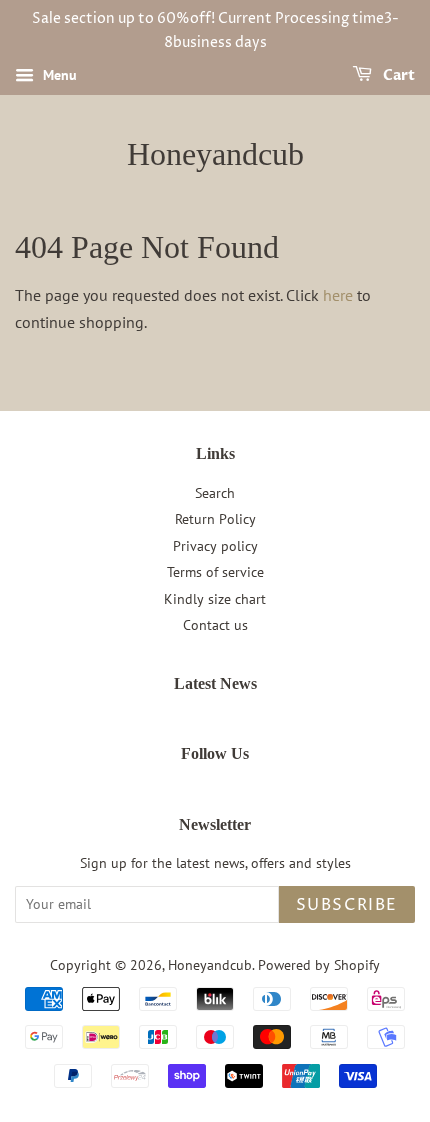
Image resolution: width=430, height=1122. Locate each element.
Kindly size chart (215, 599)
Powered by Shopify (319, 965)
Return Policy (215, 519)
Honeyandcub (215, 154)
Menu (58, 75)
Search (215, 493)
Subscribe (347, 905)
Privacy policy (215, 546)
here (338, 295)
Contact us (215, 625)
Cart (397, 75)
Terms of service (215, 572)
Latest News (215, 683)
